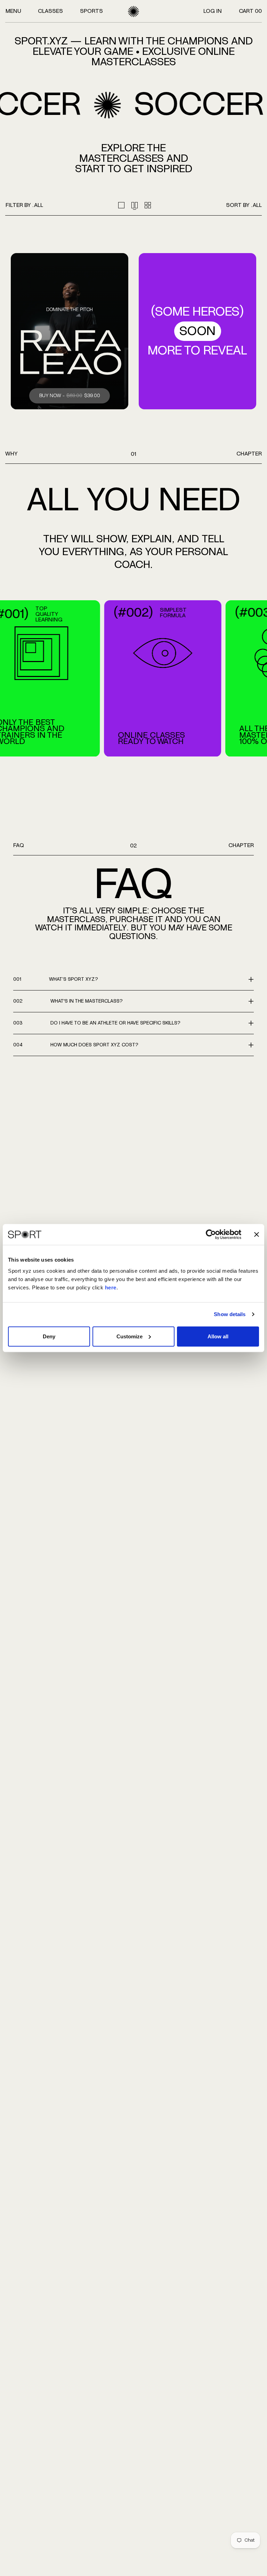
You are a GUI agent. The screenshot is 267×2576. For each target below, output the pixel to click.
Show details (230, 1314)
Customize (130, 1336)
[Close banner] (257, 1235)
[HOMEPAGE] (133, 11)
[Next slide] (256, 679)
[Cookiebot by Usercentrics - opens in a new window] (211, 1235)
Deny (49, 1336)
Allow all (218, 1336)
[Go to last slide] (11, 679)
